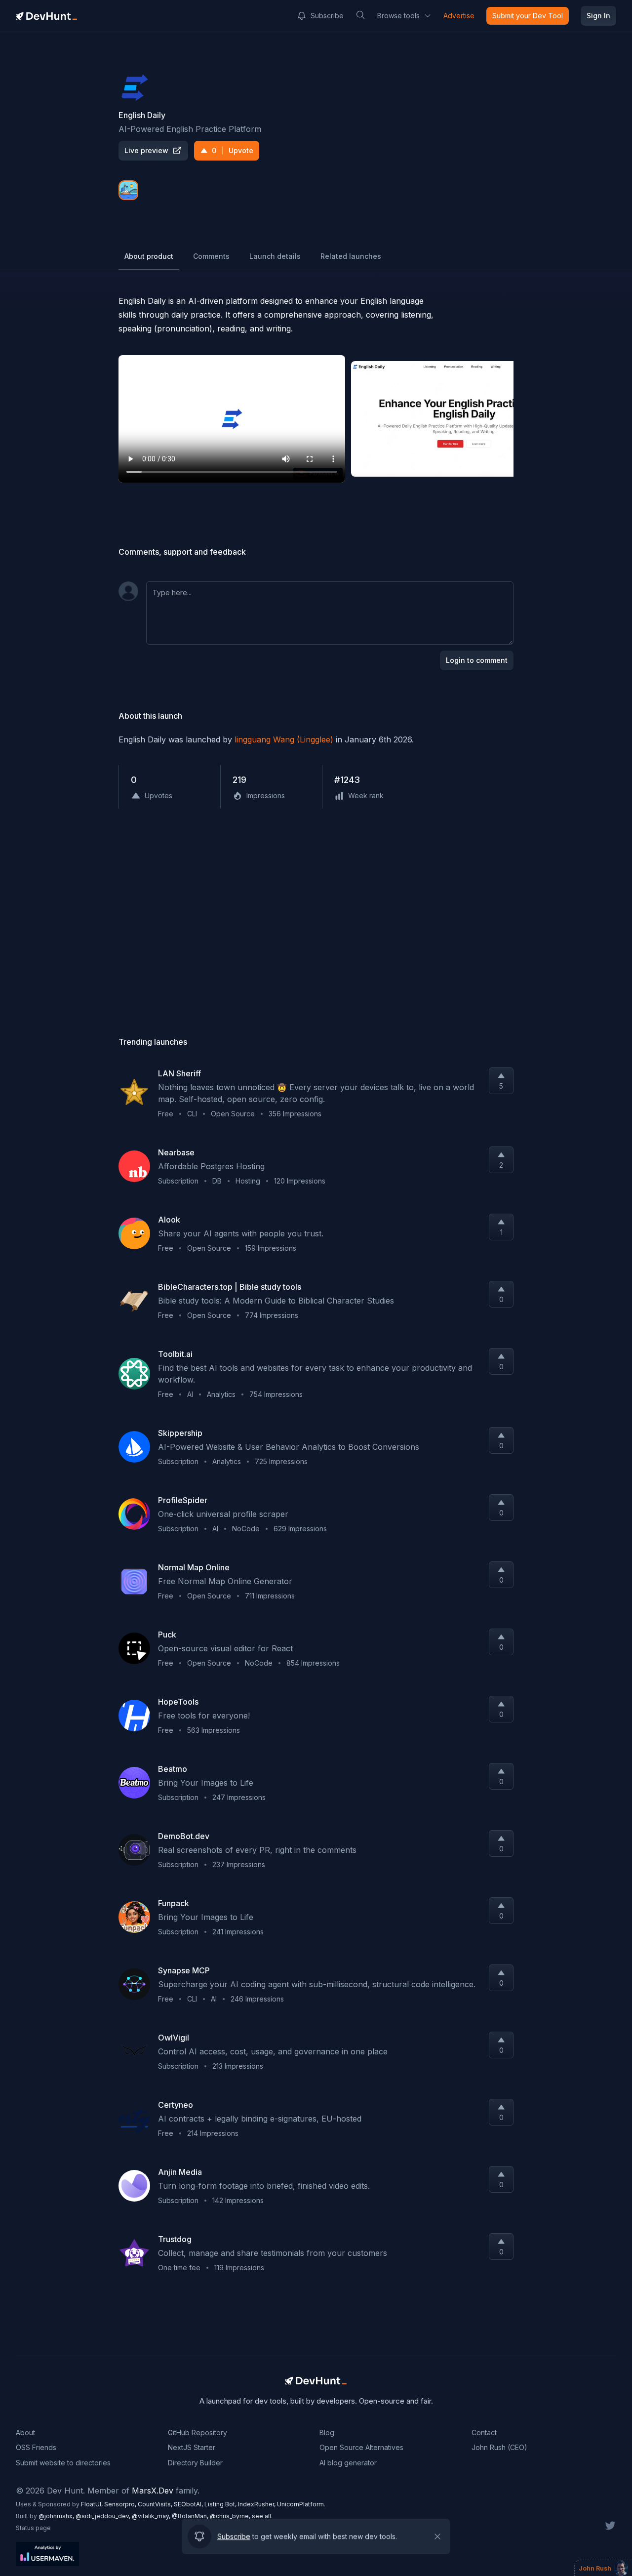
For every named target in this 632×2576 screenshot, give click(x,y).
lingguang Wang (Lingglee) (284, 739)
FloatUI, (93, 2504)
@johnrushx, (57, 2516)
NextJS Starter (192, 2447)
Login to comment (477, 660)
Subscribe (327, 16)
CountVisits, (156, 2504)
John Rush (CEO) (499, 2447)
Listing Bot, (221, 2504)
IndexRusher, (257, 2504)
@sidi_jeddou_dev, (104, 2516)
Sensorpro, (121, 2504)
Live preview (146, 150)
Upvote (233, 150)
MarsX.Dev (153, 2491)
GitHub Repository (197, 2433)
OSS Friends (36, 2447)
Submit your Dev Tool (528, 16)
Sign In (598, 16)
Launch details (275, 256)
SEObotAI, (189, 2504)
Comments (211, 256)
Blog (327, 2433)
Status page (33, 2528)
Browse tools (398, 16)
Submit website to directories (63, 2463)
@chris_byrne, (231, 2516)
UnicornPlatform (300, 2504)
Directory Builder (195, 2463)
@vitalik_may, (152, 2516)
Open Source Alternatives (361, 2447)
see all (261, 2516)
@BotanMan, (191, 2516)
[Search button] (360, 15)
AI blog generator (348, 2463)
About (25, 2433)
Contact (484, 2433)
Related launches (351, 256)
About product (149, 256)
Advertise (459, 16)
